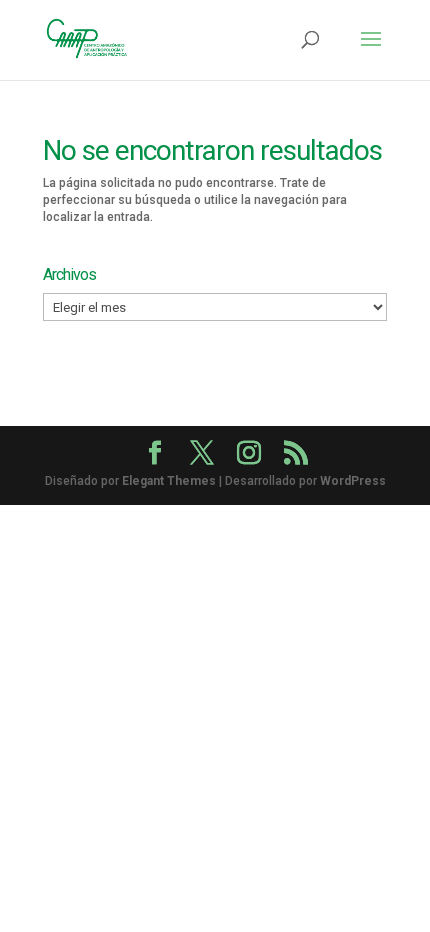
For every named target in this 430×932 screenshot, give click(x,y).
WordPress (353, 481)
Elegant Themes (169, 481)
